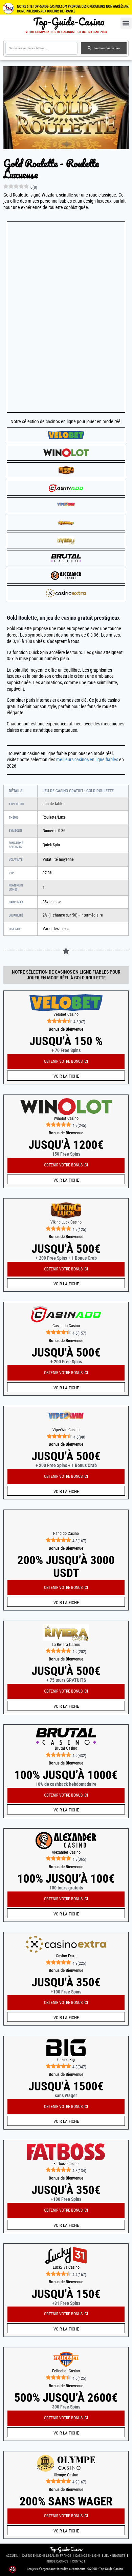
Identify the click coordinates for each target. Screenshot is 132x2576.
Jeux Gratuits (115, 2556)
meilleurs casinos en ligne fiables (87, 760)
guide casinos (58, 2561)
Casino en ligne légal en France (47, 2556)
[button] (126, 23)
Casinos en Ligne (88, 2556)
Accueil (12, 2556)
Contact (79, 2561)
